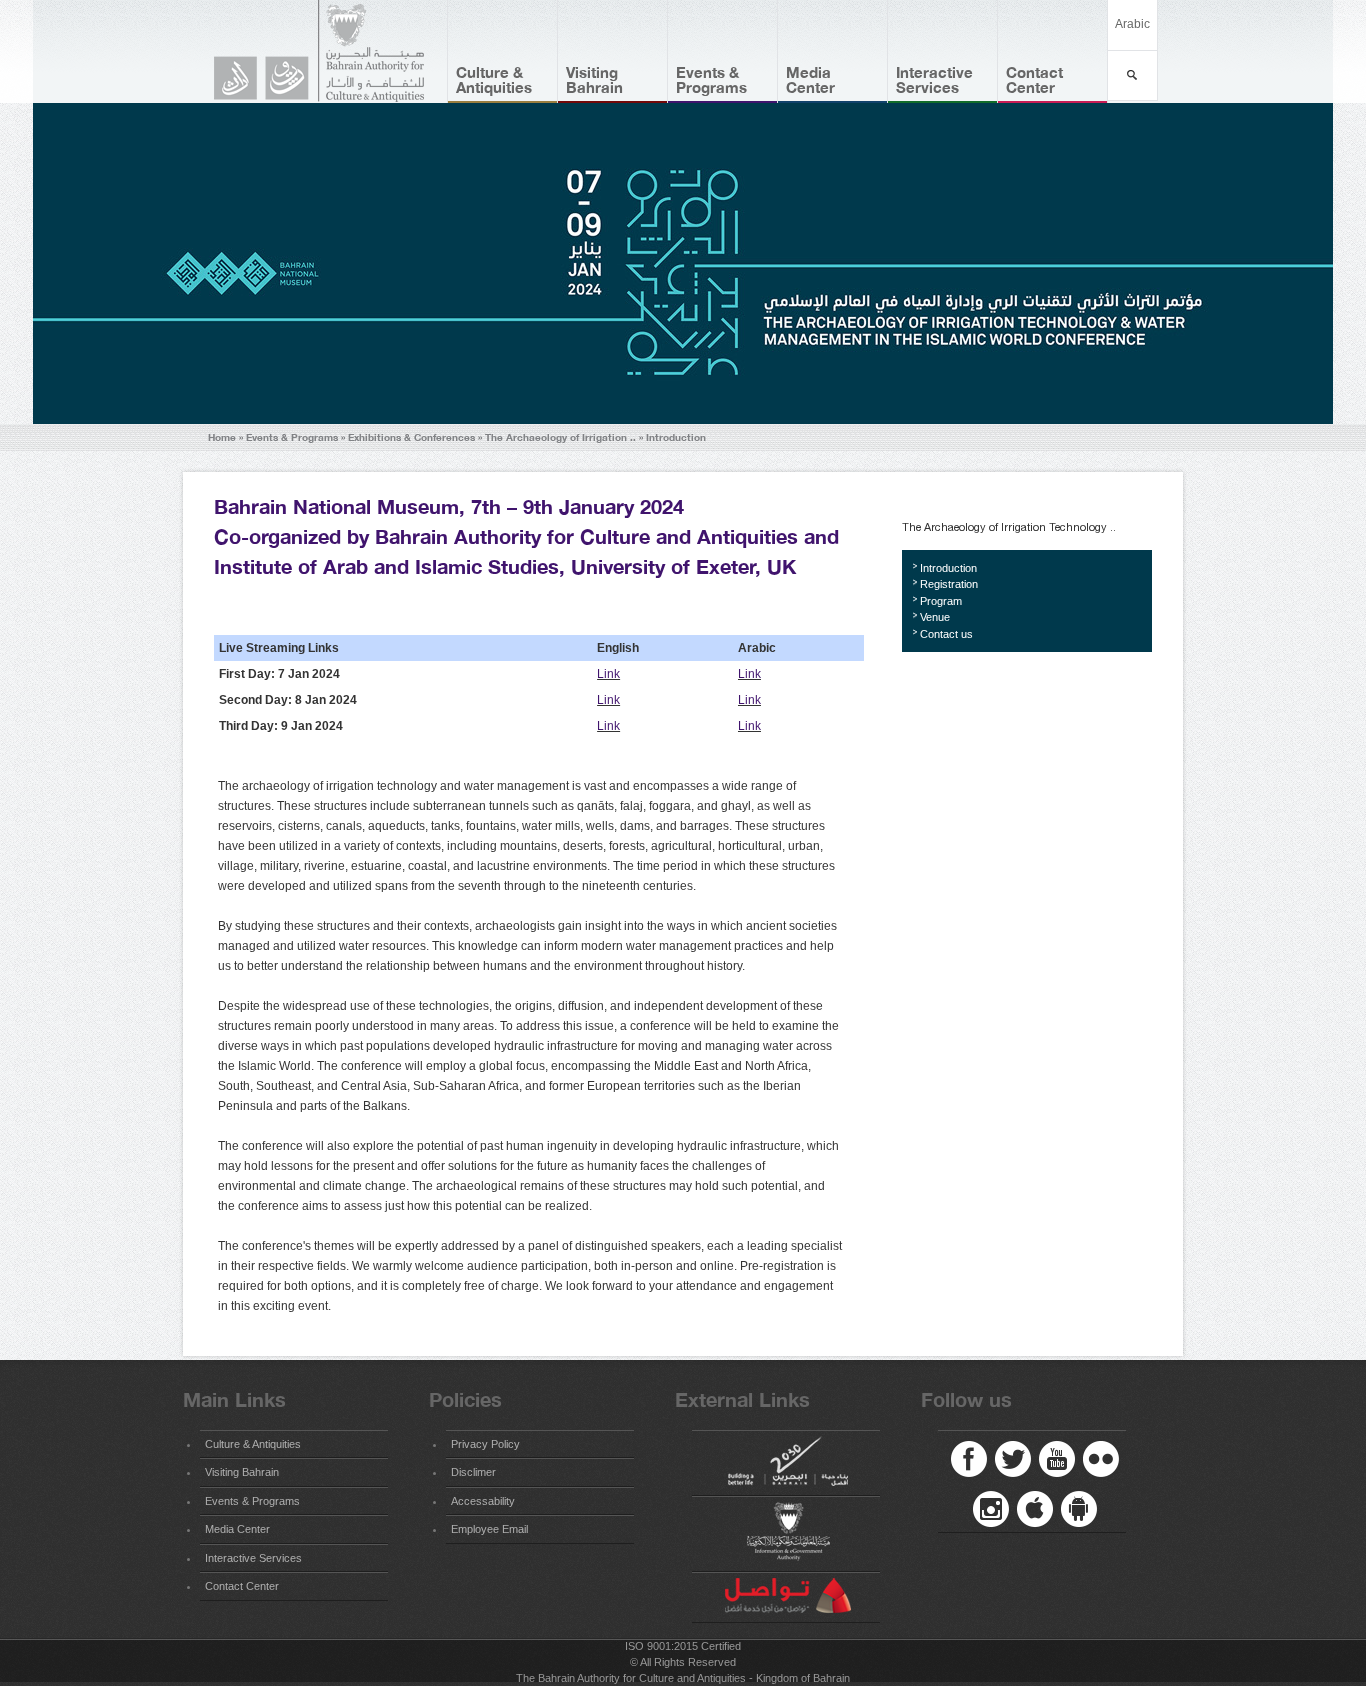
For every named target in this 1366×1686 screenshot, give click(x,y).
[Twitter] (1013, 1459)
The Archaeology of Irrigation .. (560, 437)
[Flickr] (1101, 1459)
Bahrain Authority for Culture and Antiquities (327, 51)
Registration (949, 584)
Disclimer (473, 1472)
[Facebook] (969, 1459)
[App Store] (1035, 1509)
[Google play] (1079, 1509)
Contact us (946, 634)
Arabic (1132, 24)
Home (222, 437)
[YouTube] (1057, 1459)
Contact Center (1034, 80)
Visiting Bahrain (594, 80)
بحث (1132, 75)
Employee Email (489, 1529)
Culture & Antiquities (494, 80)
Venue (935, 617)
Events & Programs (711, 80)
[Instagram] (991, 1509)
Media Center (810, 80)
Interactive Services (934, 80)
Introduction (676, 437)
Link (608, 674)
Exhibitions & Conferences (411, 437)
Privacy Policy (485, 1444)
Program (941, 601)
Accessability (483, 1501)
